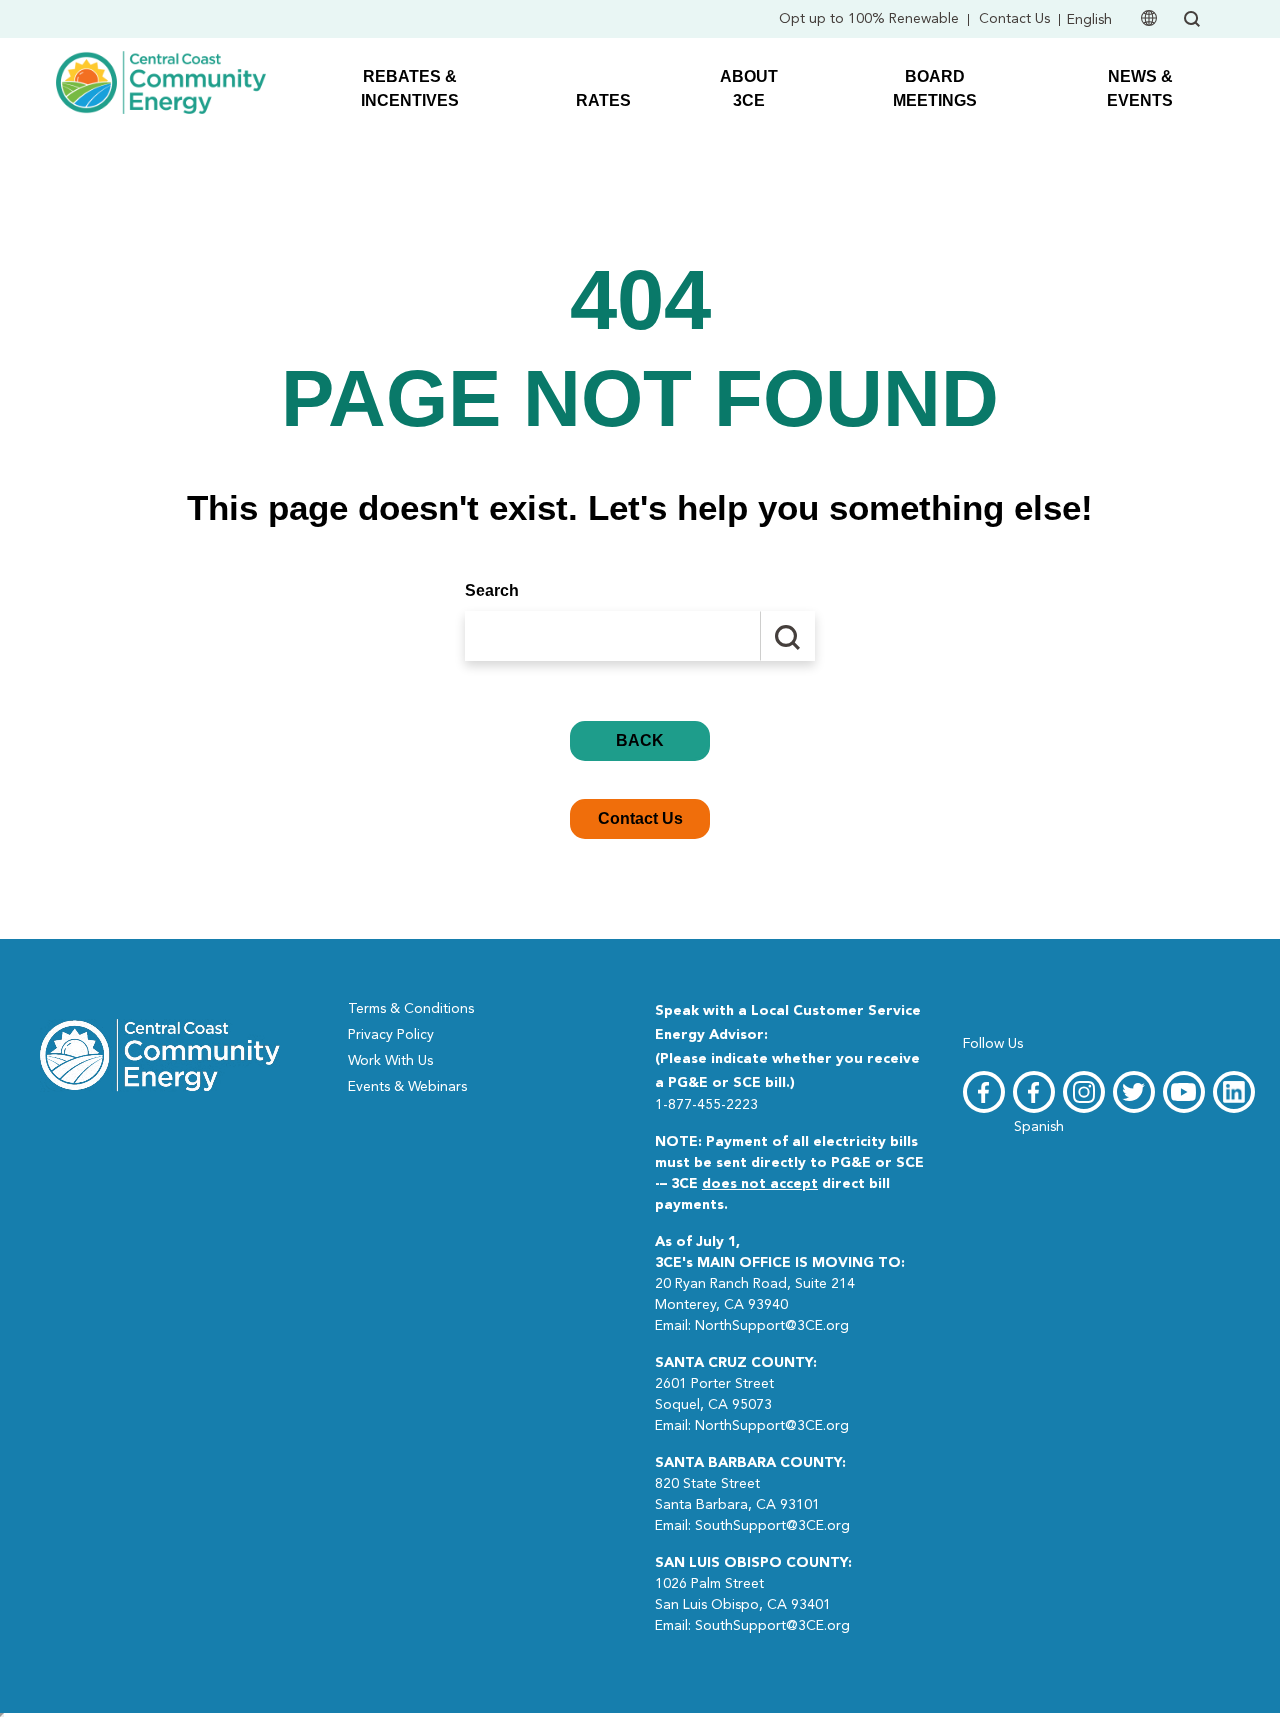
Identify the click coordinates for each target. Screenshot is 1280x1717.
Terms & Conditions (411, 1009)
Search (492, 590)
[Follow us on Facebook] (984, 1092)
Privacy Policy (391, 1035)
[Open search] (1192, 19)
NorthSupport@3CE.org (772, 1326)
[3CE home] (160, 1054)
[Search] (787, 636)
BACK (640, 740)
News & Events (1140, 88)
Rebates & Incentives (410, 88)
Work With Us (390, 1061)
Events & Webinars (407, 1087)
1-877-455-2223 (706, 1105)
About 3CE (749, 88)
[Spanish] (1034, 1092)
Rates (603, 100)
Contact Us (1014, 19)
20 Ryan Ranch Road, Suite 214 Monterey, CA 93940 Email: (780, 1284)
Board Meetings (935, 88)
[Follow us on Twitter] (1134, 1092)
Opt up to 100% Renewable (869, 19)
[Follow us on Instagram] (1084, 1092)
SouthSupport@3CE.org (772, 1526)
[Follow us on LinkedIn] (1234, 1092)
